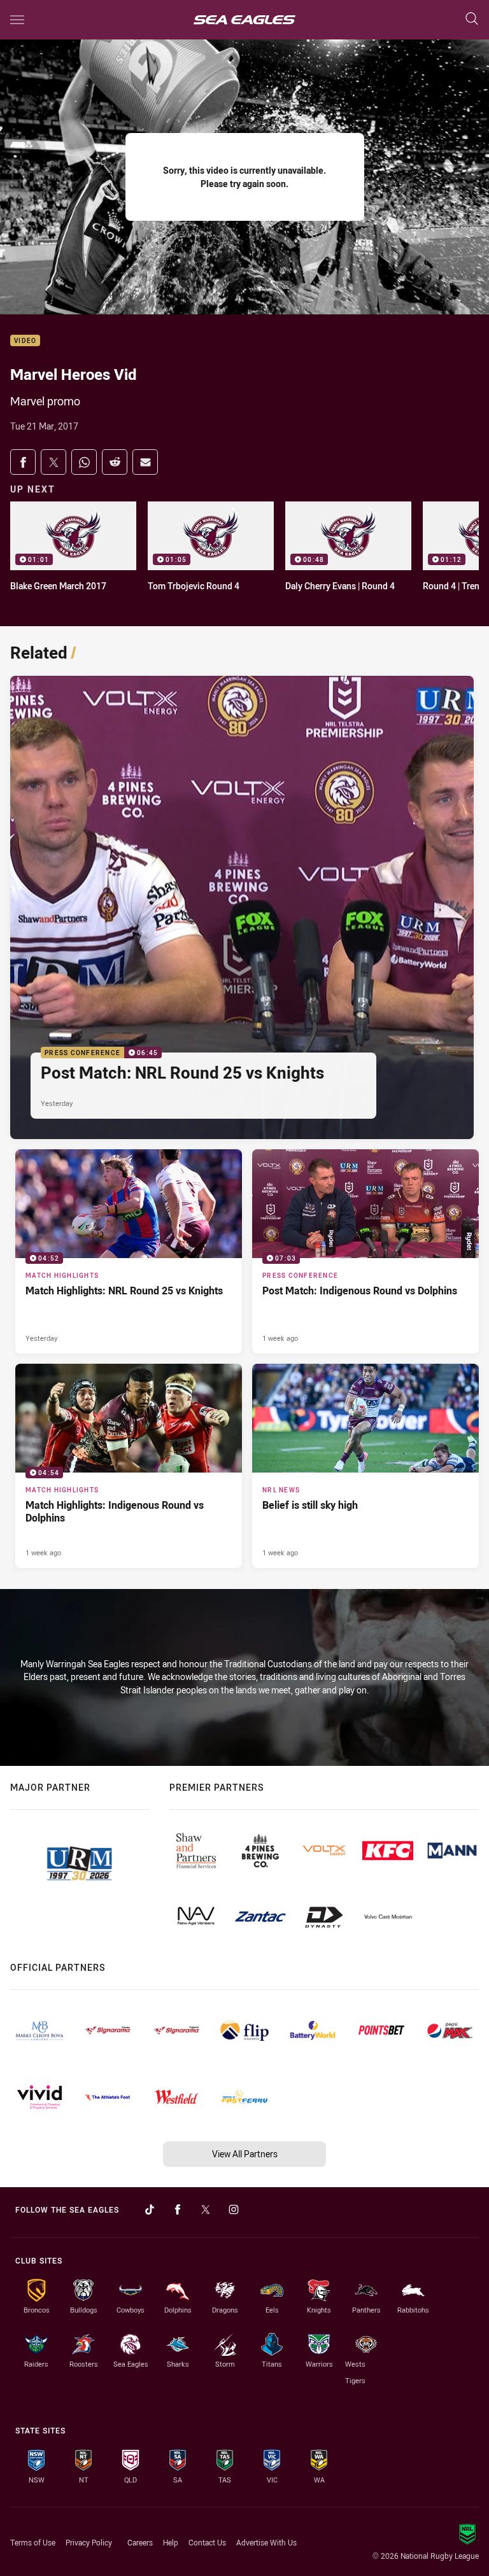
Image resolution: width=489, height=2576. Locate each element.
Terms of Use (33, 2542)
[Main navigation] (17, 20)
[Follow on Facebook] (178, 2209)
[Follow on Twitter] (206, 2209)
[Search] (472, 19)
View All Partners (245, 2154)
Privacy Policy (89, 2542)
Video (25, 341)
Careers (140, 2542)
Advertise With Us (266, 2542)
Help (171, 2542)
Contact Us (207, 2542)
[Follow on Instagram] (234, 2209)
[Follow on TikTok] (150, 2209)
